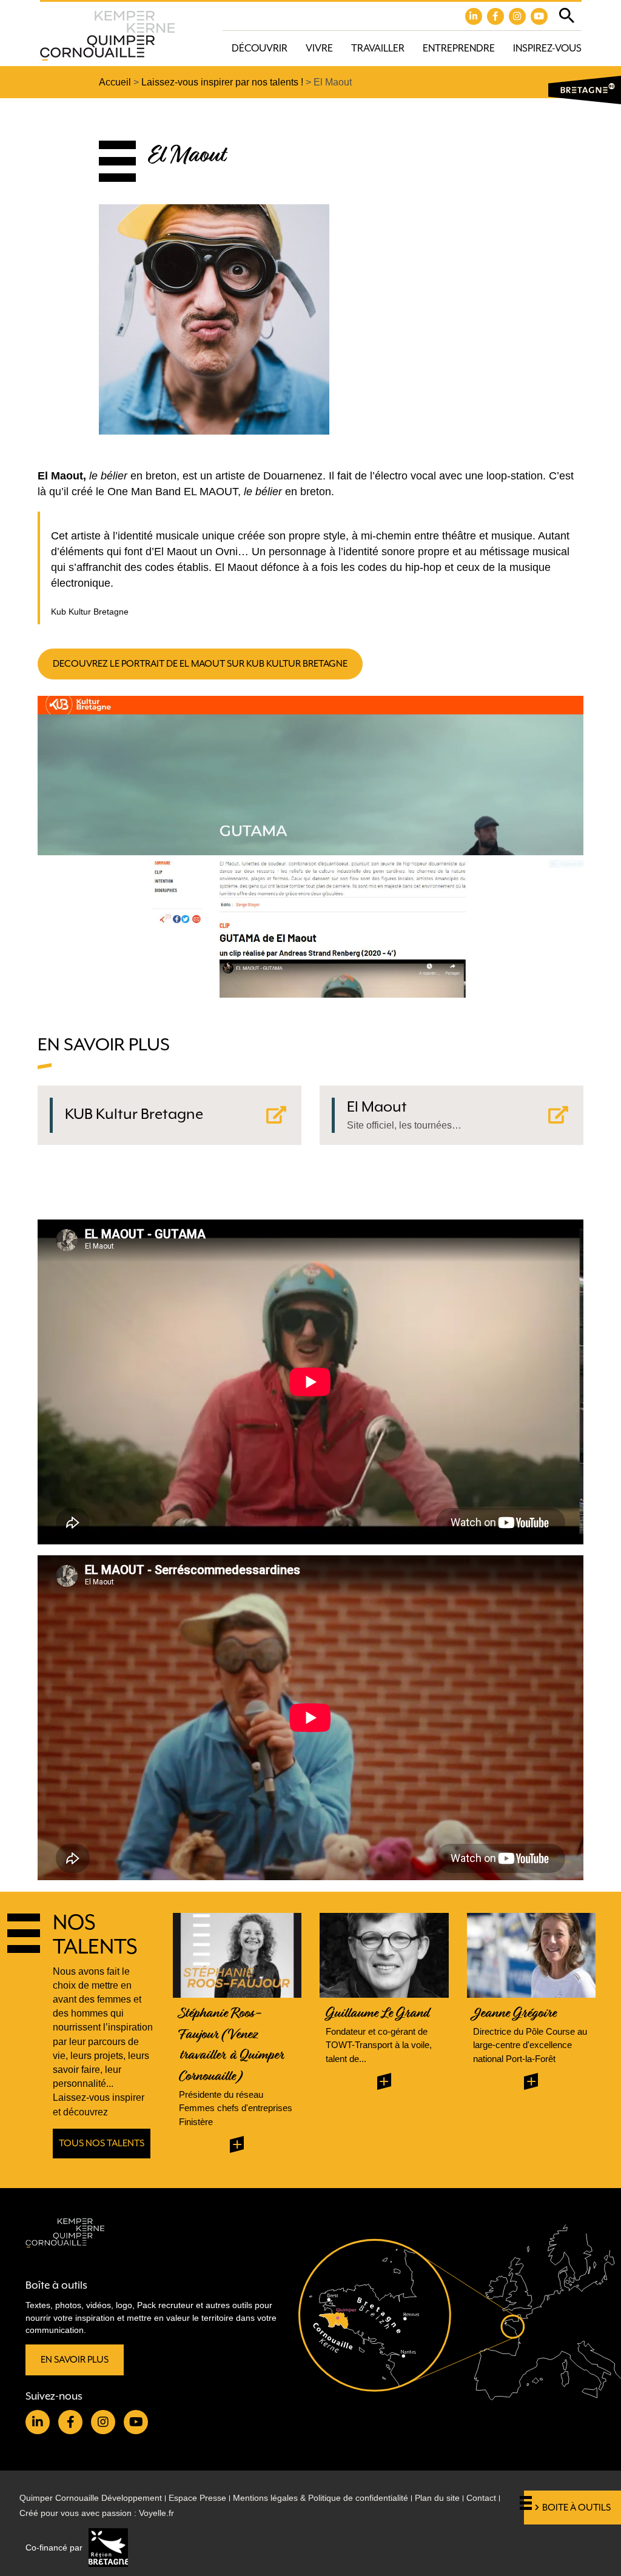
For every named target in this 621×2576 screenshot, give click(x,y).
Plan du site (437, 2498)
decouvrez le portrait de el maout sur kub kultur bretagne (200, 664)
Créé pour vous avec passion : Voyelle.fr (97, 2513)
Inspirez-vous (547, 48)
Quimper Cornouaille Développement (91, 2498)
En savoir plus (75, 2360)
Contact (481, 2498)
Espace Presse (197, 2498)
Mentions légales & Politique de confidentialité (321, 2498)
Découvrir (260, 48)
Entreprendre (459, 48)
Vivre (319, 48)
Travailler (378, 48)
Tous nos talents (102, 2143)
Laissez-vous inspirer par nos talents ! (222, 82)
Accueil (115, 82)
